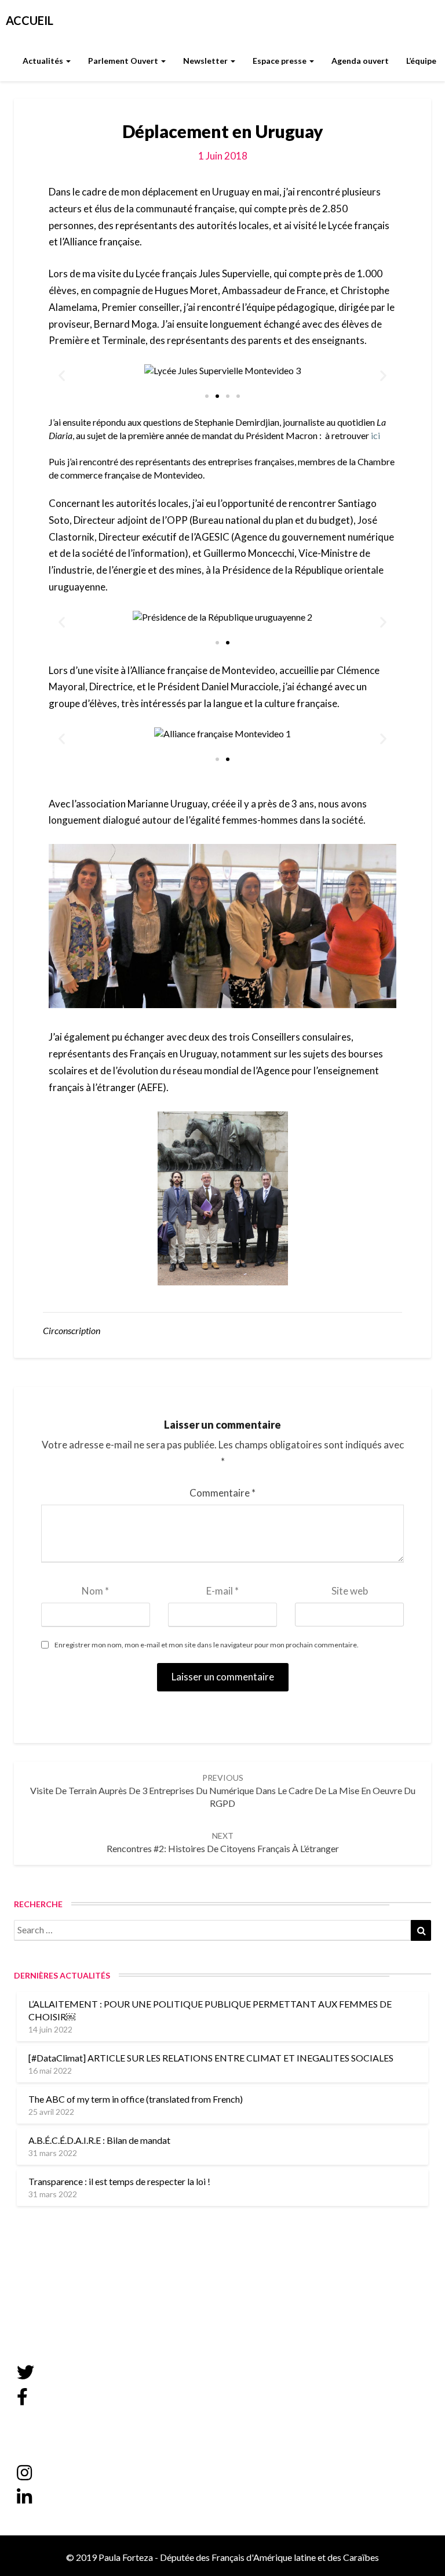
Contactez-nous (48, 2280)
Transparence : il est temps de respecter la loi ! (120, 2181)
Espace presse (280, 61)
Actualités (44, 61)
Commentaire (222, 1493)
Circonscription (72, 1330)
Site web (350, 1591)
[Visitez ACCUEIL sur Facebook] (22, 2400)
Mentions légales (50, 2299)
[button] (207, 396)
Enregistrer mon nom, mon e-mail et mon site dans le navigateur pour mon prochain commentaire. (207, 1645)
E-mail (222, 1591)
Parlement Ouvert (124, 61)
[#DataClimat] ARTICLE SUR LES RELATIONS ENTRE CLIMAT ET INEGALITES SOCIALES (211, 2058)
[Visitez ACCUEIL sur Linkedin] (24, 2500)
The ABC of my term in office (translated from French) (136, 2099)
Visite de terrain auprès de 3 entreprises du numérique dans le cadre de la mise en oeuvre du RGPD (223, 1791)
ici (375, 435)
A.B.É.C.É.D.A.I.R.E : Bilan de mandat (99, 2140)
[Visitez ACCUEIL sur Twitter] (25, 2375)
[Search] (421, 1930)
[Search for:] (222, 1930)
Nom (95, 1591)
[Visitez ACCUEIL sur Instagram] (24, 2476)
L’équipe (421, 61)
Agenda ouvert (360, 61)
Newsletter (206, 61)
